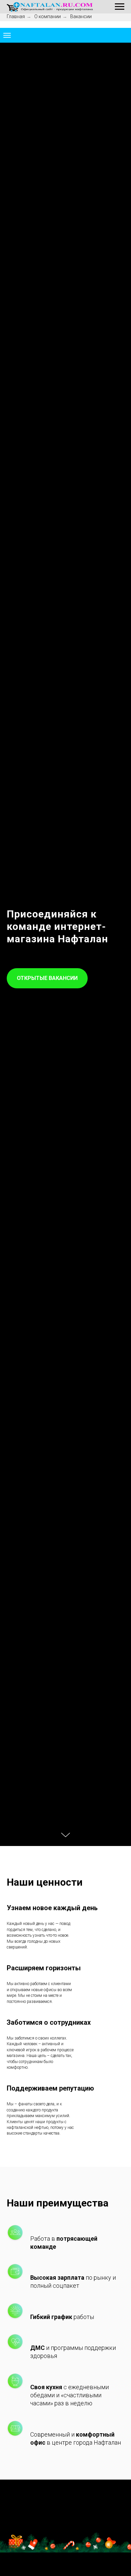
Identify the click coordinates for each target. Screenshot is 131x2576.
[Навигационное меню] (120, 7)
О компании (48, 16)
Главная (16, 16)
